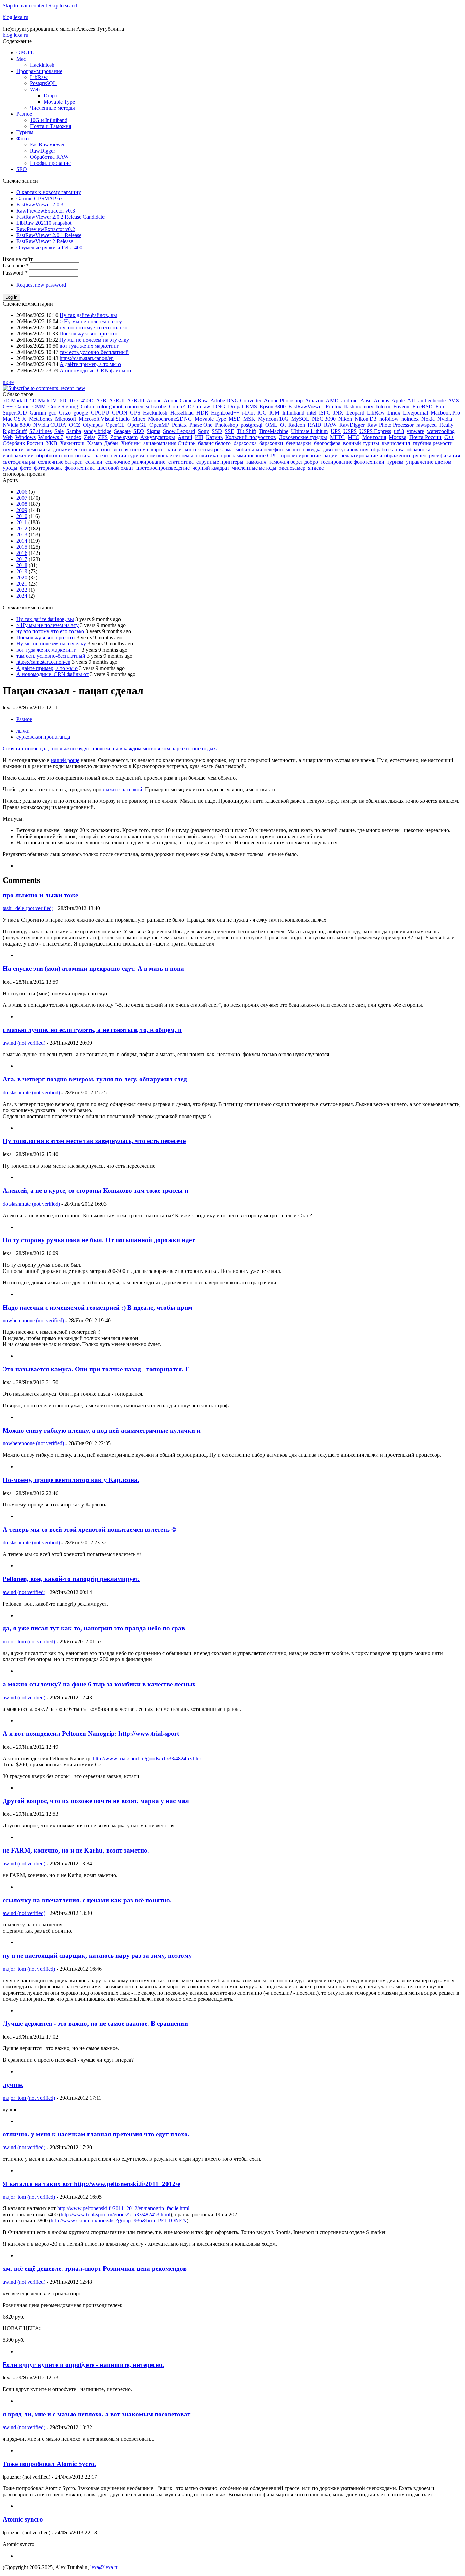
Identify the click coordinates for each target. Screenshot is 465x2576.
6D (63, 400)
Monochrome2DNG (170, 419)
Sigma (154, 431)
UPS (336, 431)
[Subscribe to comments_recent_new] (44, 388)
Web (35, 89)
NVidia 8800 (17, 425)
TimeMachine (274, 431)
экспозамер (292, 468)
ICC (262, 413)
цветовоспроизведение (163, 468)
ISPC (325, 413)
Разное (24, 114)
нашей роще (65, 760)
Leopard (355, 413)
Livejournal (415, 413)
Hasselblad (182, 413)
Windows (26, 437)
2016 (22, 553)
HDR (202, 413)
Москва (398, 437)
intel (312, 413)
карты (158, 449)
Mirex (139, 419)
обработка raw (388, 449)
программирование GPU (249, 456)
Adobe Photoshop (283, 400)
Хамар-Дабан (103, 443)
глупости (13, 449)
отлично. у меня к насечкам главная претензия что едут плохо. (96, 2134)
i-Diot (248, 413)
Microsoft (66, 419)
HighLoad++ (225, 413)
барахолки (271, 443)
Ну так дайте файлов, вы (88, 315)
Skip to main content (25, 6)
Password (15, 273)
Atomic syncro (23, 2519)
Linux (394, 413)
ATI (411, 400)
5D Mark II (15, 400)
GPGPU (26, 53)
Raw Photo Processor (390, 425)
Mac (21, 59)
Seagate (122, 431)
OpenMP (159, 425)
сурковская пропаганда (43, 737)
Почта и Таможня (51, 126)
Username (16, 266)
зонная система (130, 449)
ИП (199, 437)
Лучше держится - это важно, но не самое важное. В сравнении (95, 2023)
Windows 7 (51, 437)
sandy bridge (98, 431)
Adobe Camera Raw (186, 400)
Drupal (51, 96)
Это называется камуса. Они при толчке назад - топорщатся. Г (96, 1369)
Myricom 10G (273, 419)
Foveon (401, 407)
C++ (8, 407)
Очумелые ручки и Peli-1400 (49, 247)
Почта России (425, 437)
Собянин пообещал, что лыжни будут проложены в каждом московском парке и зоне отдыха (111, 748)
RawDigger (43, 151)
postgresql (252, 425)
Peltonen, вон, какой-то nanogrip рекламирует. (71, 1579)
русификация (444, 456)
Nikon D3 (366, 419)
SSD (217, 431)
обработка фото (54, 456)
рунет (420, 456)
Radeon (297, 425)
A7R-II (117, 400)
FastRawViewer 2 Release (45, 241)
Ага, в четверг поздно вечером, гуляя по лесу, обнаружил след (95, 1079)
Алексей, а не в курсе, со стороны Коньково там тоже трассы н (95, 1191)
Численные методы (52, 108)
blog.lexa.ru (15, 17)
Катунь (214, 437)
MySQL (300, 419)
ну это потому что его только (93, 327)
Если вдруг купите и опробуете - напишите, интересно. (83, 2365)
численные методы (254, 468)
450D (87, 400)
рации (331, 456)
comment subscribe (146, 407)
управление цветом (429, 462)
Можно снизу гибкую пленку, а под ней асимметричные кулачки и (102, 1430)
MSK (249, 419)
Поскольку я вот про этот (89, 334)
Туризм (25, 132)
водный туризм (361, 443)
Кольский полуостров (251, 437)
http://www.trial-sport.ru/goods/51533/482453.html (148, 1758)
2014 (22, 541)
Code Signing (63, 407)
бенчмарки (299, 443)
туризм (395, 462)
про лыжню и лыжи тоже (40, 895)
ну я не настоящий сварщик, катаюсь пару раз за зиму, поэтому (97, 1956)
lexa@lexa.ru (105, 2567)
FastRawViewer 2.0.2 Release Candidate (60, 217)
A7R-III (136, 400)
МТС (354, 437)
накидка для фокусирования (335, 449)
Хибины (131, 443)
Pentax (179, 425)
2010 (22, 516)
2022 (22, 590)
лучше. (13, 2085)
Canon (22, 407)
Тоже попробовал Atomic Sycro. (49, 2464)
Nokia (428, 419)
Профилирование (50, 163)
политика (207, 456)
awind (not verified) (24, 1043)
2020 (22, 577)
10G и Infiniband (49, 120)
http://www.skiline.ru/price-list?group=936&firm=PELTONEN (119, 2221)
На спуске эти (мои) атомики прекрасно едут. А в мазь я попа (93, 969)
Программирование (39, 71)
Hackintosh (42, 65)
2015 (22, 547)
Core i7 (177, 407)
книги (175, 449)
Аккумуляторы (158, 437)
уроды (10, 468)
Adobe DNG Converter (236, 400)
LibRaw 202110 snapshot (44, 223)
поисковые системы (170, 456)
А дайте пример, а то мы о (90, 364)
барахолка (245, 443)
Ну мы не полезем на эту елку (94, 340)
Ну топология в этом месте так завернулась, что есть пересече (94, 1141)
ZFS (103, 437)
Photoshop (227, 425)
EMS (251, 407)
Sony (203, 431)
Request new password (41, 285)
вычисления (396, 443)
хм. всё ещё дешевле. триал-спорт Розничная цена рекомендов (95, 2269)
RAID (315, 425)
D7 (191, 407)
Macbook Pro (445, 413)
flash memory (359, 407)
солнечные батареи (60, 462)
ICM (274, 413)
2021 (22, 584)
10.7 (74, 400)
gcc (52, 413)
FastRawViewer (47, 145)
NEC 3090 (324, 419)
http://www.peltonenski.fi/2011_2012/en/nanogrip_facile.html (123, 2208)
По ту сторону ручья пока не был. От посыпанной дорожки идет (99, 1240)
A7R (101, 400)
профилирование (301, 456)
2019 (22, 571)
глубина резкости (433, 443)
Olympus (93, 425)
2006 (22, 492)
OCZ (75, 425)
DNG (219, 407)
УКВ (52, 443)
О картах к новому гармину (49, 192)
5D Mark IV (43, 400)
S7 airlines (41, 431)
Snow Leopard (179, 431)
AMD (332, 400)
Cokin (87, 407)
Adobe (154, 400)
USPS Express (375, 431)
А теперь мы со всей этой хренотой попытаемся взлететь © (89, 1529)
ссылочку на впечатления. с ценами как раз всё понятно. (87, 1900)
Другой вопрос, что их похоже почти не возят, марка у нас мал (96, 1801)
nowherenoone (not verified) (33, 1320)
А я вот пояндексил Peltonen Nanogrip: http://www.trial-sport (91, 1734)
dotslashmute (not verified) (31, 1092)
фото (26, 468)
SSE (229, 431)
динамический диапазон (82, 449)
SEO (22, 169)
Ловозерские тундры (303, 437)
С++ (449, 437)
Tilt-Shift (246, 431)
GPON (120, 413)
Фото (22, 138)
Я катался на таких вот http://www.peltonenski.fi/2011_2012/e (91, 2184)
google (81, 413)
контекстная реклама (209, 449)
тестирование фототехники (352, 462)
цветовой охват (115, 468)
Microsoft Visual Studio (104, 419)
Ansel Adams (375, 400)
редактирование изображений (375, 456)
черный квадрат (211, 468)
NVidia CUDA (50, 425)
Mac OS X (14, 419)
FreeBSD (422, 407)
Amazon (314, 400)
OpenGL (137, 425)
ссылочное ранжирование (135, 462)
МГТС (337, 437)
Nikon (345, 419)
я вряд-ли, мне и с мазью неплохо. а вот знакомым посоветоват (97, 2414)
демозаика (38, 449)
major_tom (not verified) (29, 1642)
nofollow (389, 419)
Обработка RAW (49, 157)
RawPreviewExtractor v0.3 (46, 211)
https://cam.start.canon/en (87, 358)
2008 (22, 504)
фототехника (80, 468)
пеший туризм (127, 456)
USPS (350, 431)
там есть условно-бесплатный (94, 352)
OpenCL (115, 425)
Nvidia (445, 419)
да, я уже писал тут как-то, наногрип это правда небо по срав (94, 1628)
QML (271, 425)
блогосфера (327, 443)
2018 (22, 565)
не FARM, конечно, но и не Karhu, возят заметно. (76, 1850)
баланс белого (214, 443)
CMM (39, 407)
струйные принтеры (220, 462)
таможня (256, 462)
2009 (22, 510)
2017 (22, 559)
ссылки (94, 462)
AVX (454, 400)
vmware (415, 431)
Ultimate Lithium (309, 431)
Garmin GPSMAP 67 (39, 198)
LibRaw (39, 77)
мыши (293, 449)
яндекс (316, 468)
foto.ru (383, 407)
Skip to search (63, 6)
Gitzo (65, 413)
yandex (74, 437)
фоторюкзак (48, 468)
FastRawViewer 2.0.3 (40, 205)
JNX (338, 413)
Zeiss (90, 437)
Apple (398, 400)
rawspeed (427, 425)
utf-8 (399, 431)
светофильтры (19, 462)
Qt (283, 425)
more (8, 382)
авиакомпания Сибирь (169, 443)
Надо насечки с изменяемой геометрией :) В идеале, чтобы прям (98, 1307)
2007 (22, 498)
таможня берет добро (293, 462)
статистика (181, 462)
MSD (235, 419)
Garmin (38, 413)
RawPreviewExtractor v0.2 (46, 229)
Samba (74, 431)
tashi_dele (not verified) (28, 908)
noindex (410, 419)
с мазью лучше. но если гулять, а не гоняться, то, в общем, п (92, 1030)
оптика (83, 456)
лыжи (23, 731)
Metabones (41, 419)
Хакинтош (72, 443)
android (350, 400)
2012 (22, 528)
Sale (59, 431)
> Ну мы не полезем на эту (91, 321)
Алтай (185, 437)
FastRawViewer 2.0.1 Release (49, 235)
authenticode (432, 400)
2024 (22, 596)
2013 (22, 535)
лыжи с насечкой (123, 789)
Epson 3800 (273, 407)
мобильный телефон (259, 449)
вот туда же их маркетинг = (92, 346)
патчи (101, 456)
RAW (330, 425)
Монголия (374, 437)
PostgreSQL (43, 83)
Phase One (201, 425)
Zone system (124, 437)
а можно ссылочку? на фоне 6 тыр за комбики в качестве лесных (99, 1684)
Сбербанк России (23, 443)
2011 (22, 522)
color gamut (109, 407)
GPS (135, 413)
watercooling (441, 431)
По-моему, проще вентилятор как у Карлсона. (71, 1480)
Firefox (334, 407)
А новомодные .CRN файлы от (96, 370)
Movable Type (59, 102)
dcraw (204, 407)
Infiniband (293, 413)
